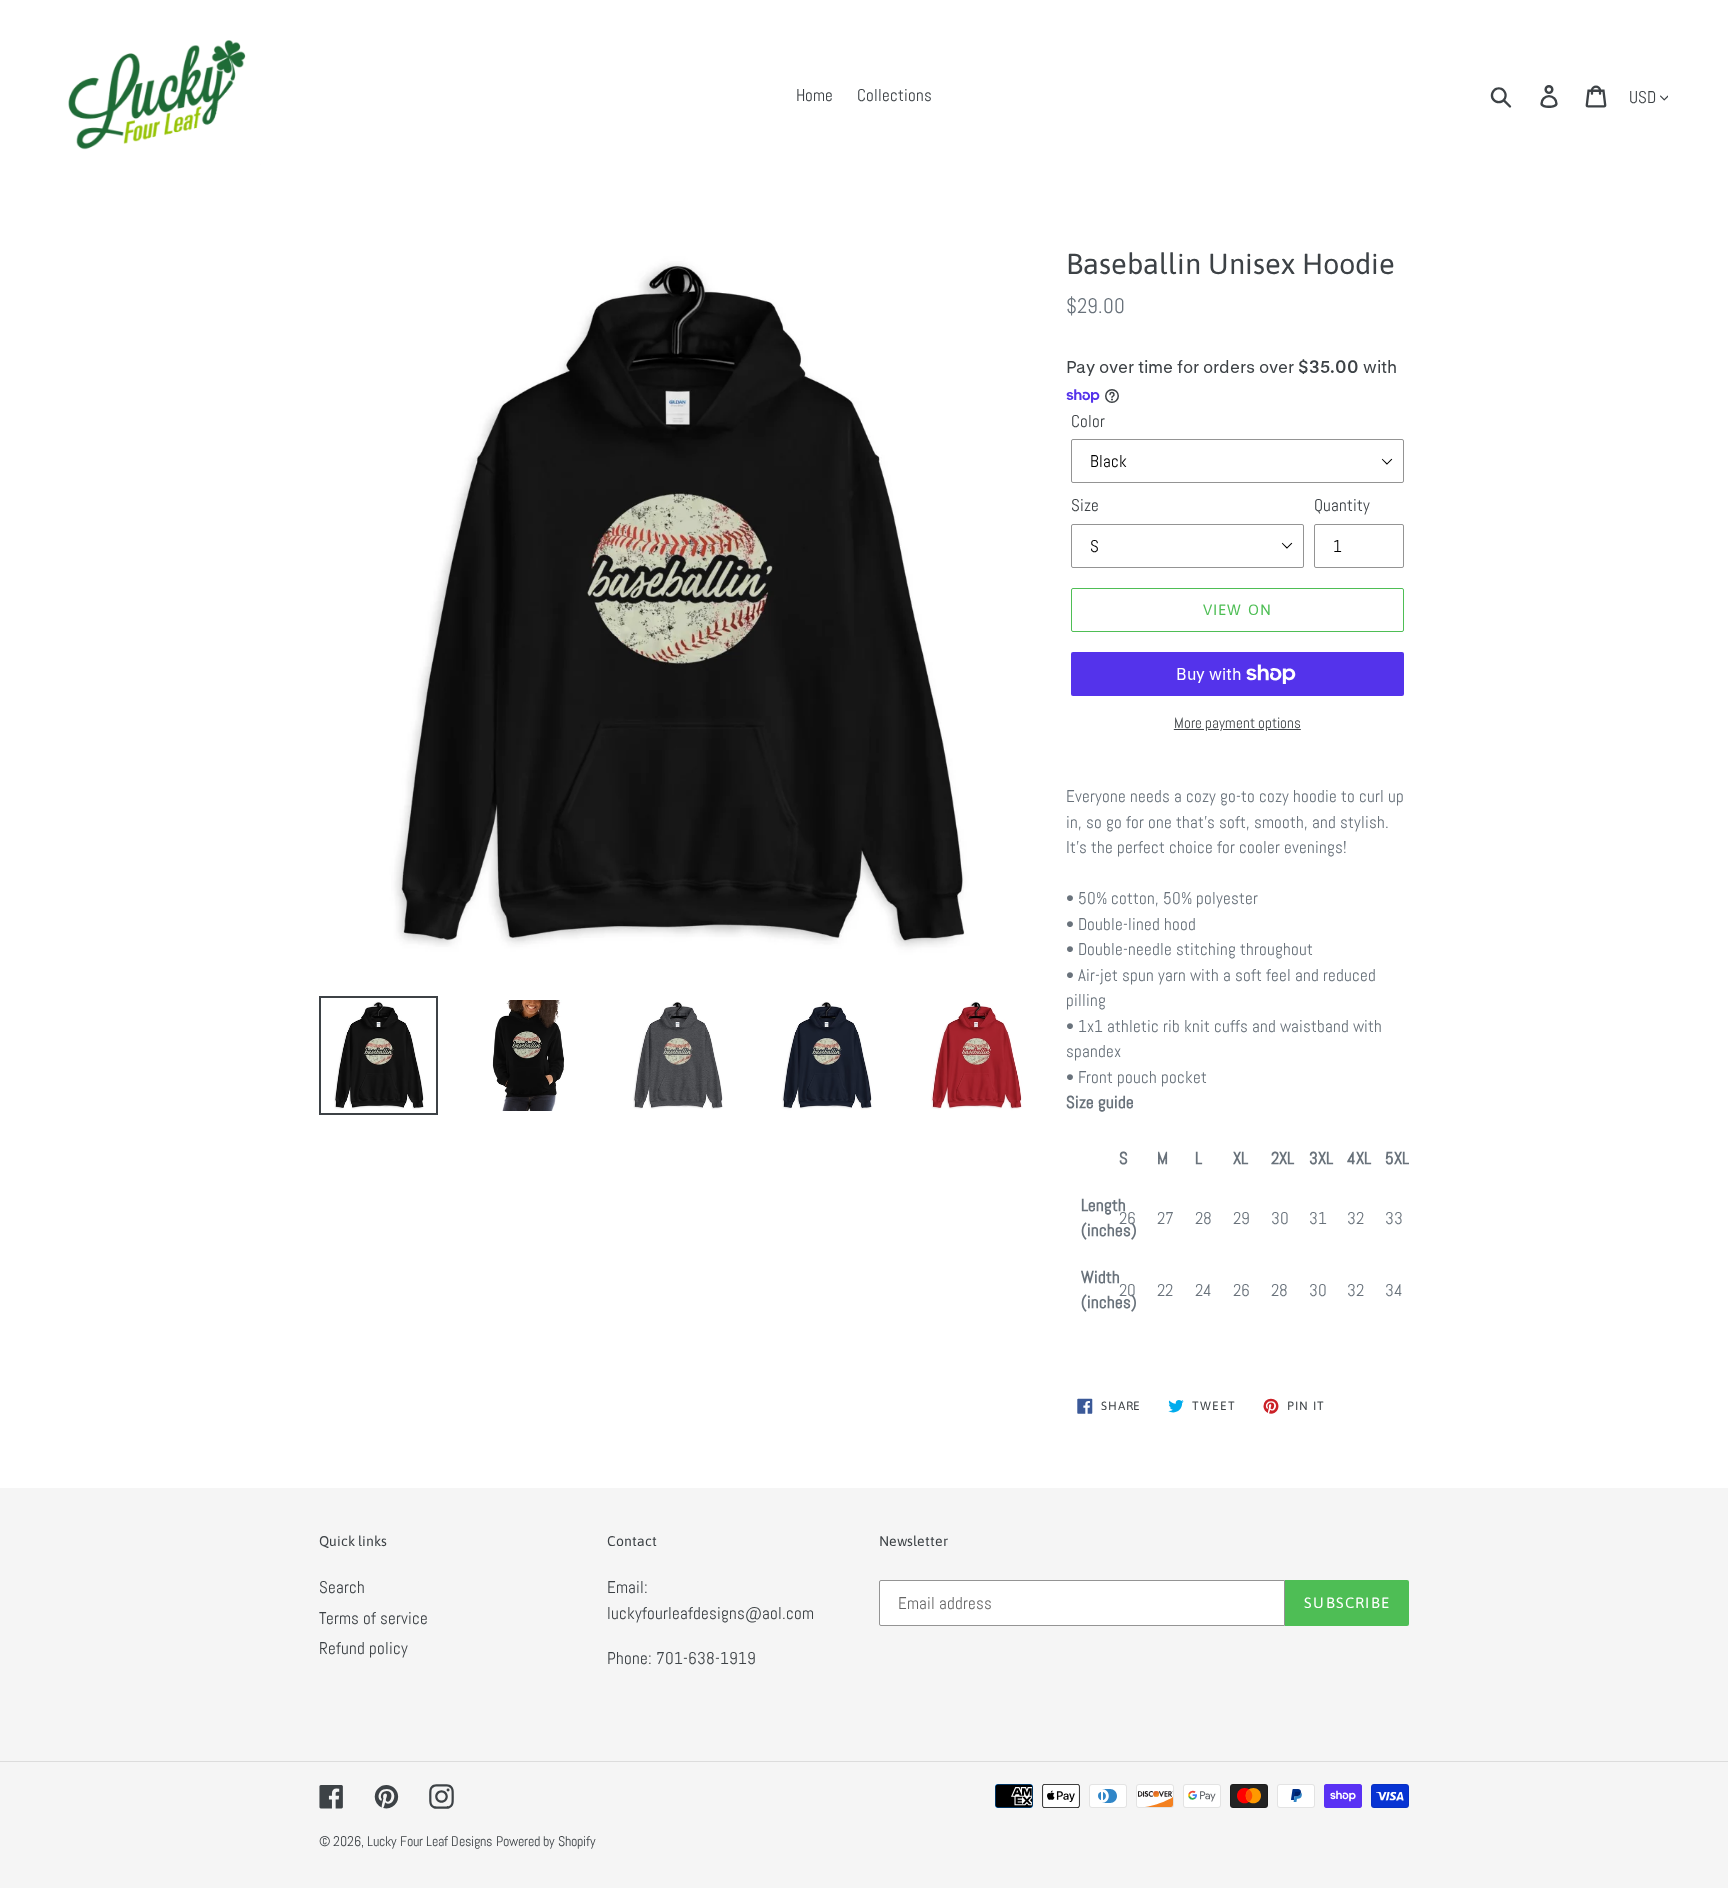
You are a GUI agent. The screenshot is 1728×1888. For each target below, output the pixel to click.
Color (1088, 421)
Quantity (1342, 505)
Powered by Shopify (546, 1841)
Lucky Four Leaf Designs (429, 1841)
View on (1237, 609)
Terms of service (373, 1618)
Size (1085, 505)
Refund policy (363, 1648)
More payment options (1237, 722)
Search (342, 1587)
